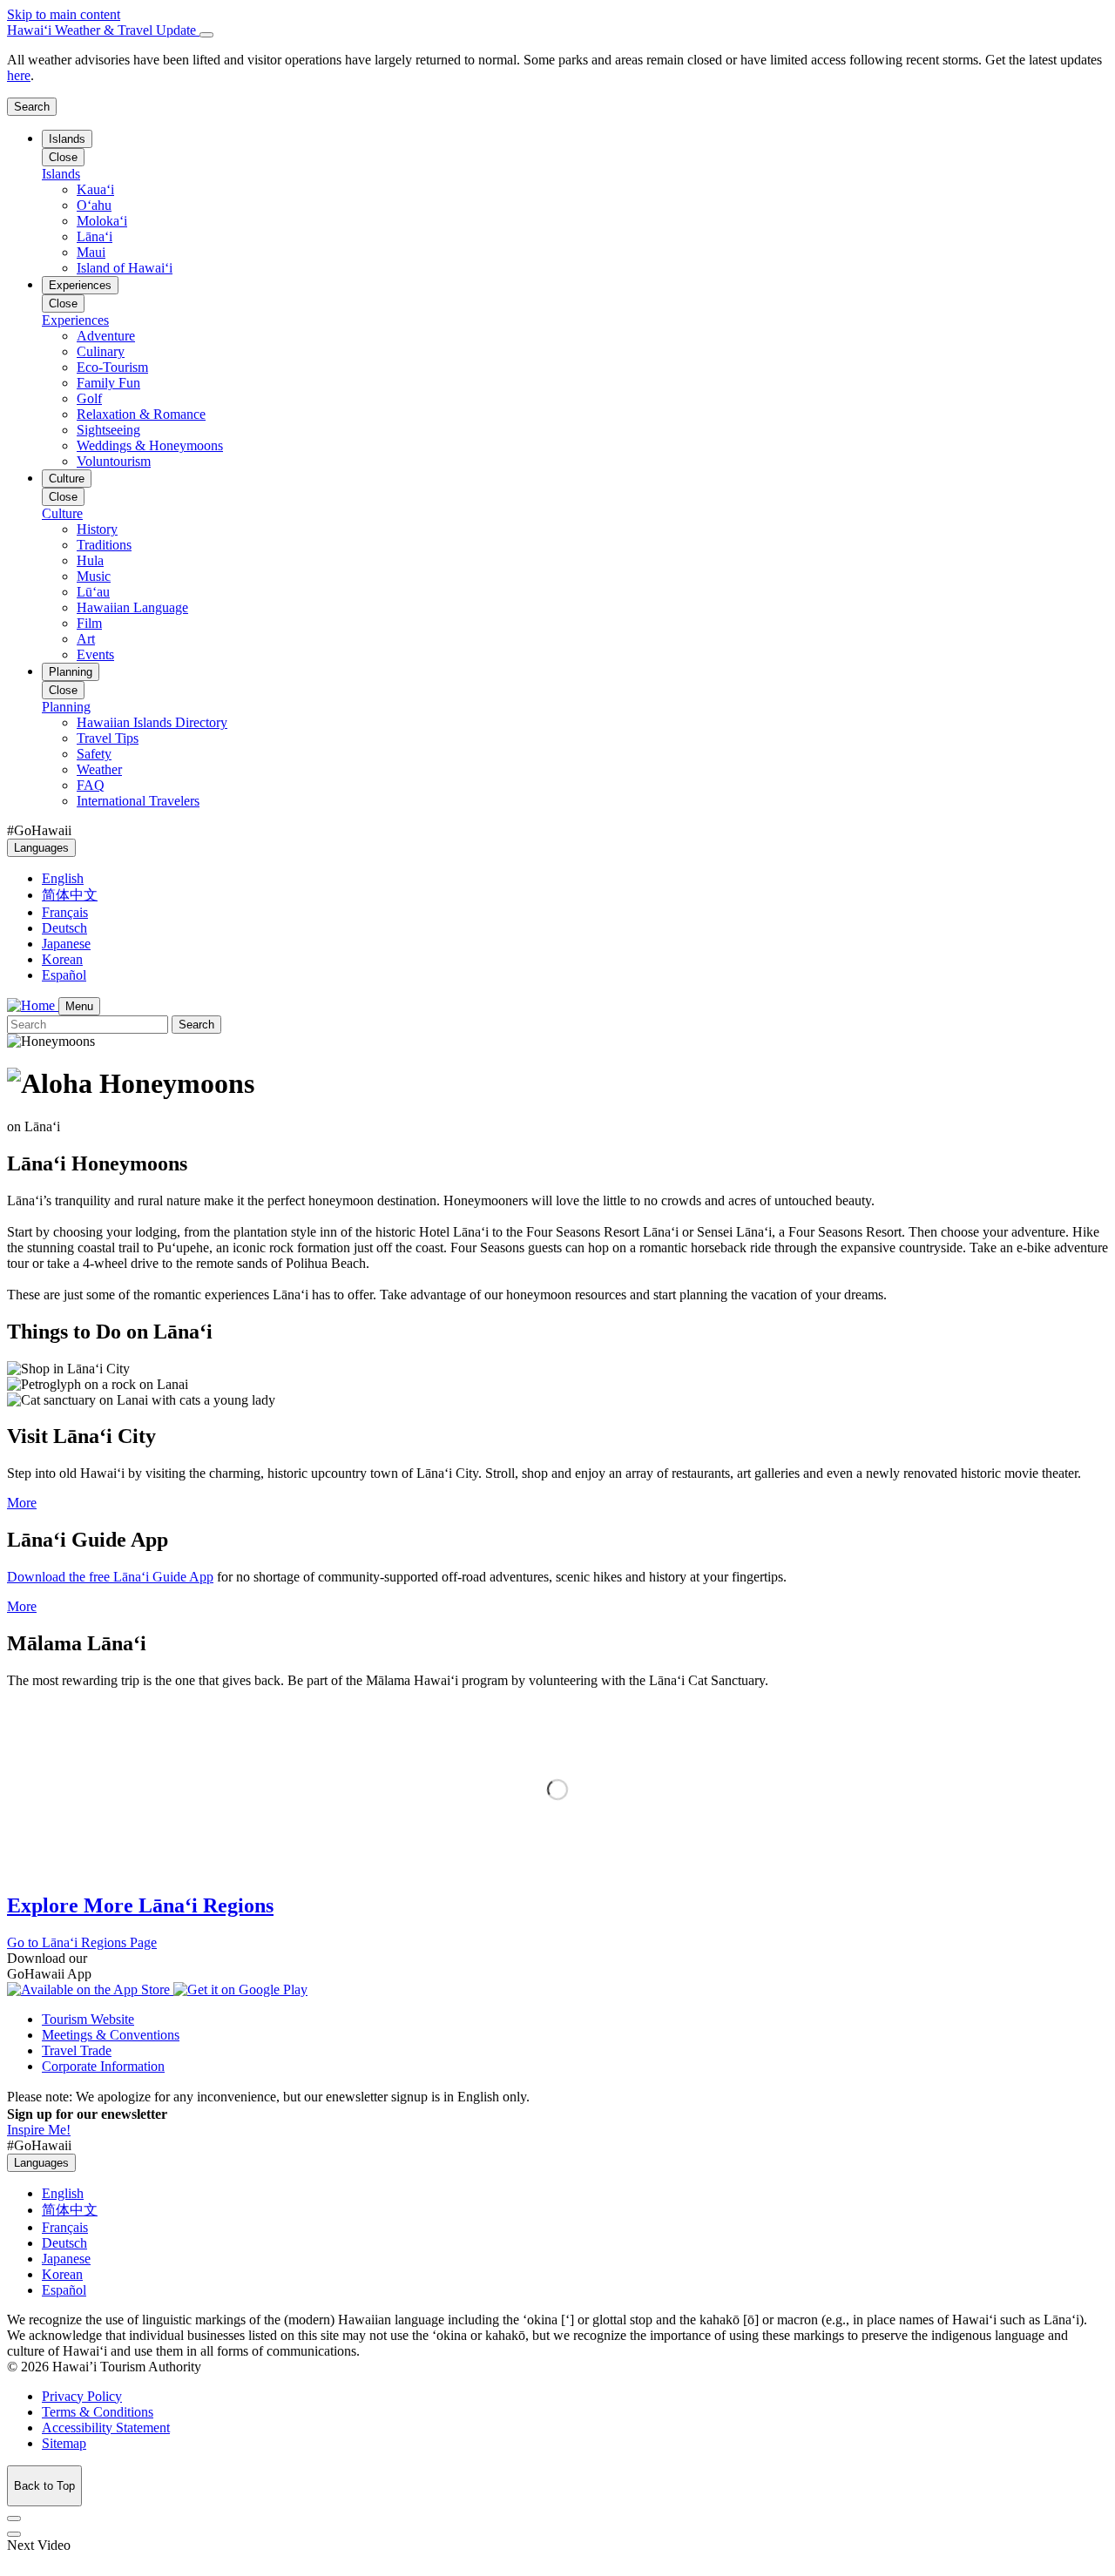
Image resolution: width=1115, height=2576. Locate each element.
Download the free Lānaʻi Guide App (110, 1577)
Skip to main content (64, 14)
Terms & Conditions (98, 2412)
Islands (67, 139)
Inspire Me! (39, 2130)
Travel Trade (77, 2050)
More (22, 1503)
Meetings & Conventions (111, 2035)
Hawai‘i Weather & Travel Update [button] (103, 30)
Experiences (80, 285)
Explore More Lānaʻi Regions (140, 1905)
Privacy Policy (82, 2396)
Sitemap (64, 2443)
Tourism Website (88, 2019)
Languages (41, 848)
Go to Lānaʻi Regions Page (82, 1942)
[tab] (557, 30)
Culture (67, 479)
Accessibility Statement (106, 2428)
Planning (71, 672)
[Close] (206, 35)
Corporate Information (103, 2066)
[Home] (33, 1005)
